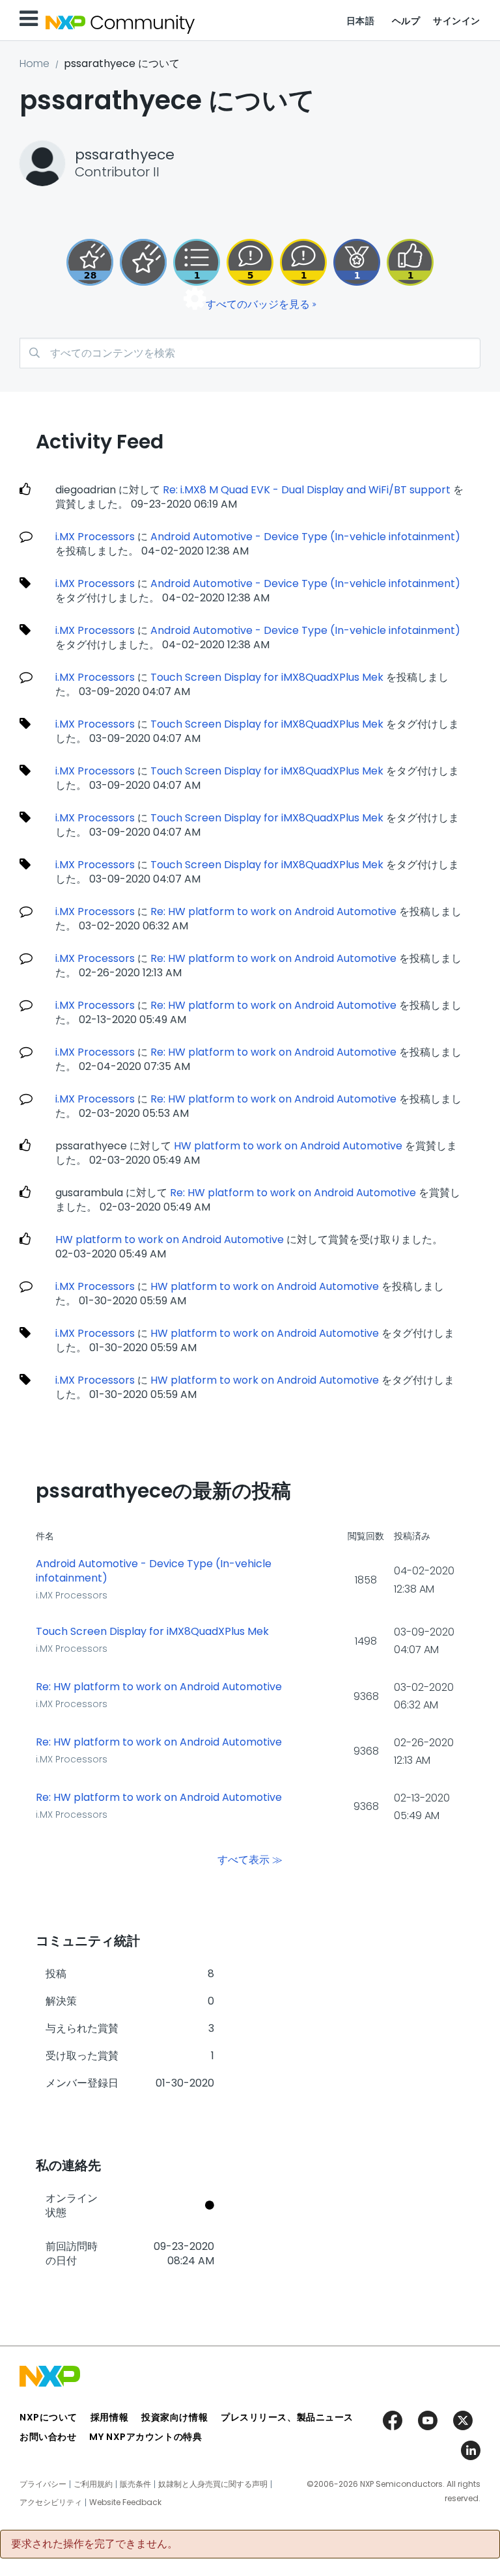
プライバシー (43, 2484)
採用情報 (109, 2417)
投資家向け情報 (174, 2417)
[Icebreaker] (303, 262)
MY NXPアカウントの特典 (146, 2437)
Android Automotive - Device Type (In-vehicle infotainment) (305, 537)
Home (35, 63)
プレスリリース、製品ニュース (287, 2417)
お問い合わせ (48, 2437)
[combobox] (250, 353)
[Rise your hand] (197, 262)
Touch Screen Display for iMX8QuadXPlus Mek (267, 677)
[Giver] (410, 262)
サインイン (457, 21)
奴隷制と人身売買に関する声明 (213, 2484)
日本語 (361, 21)
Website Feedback (125, 2502)
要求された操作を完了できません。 (94, 2544)
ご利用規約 (93, 2484)
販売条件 (135, 2484)
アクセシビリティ (51, 2502)
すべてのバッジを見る (258, 304)
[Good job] (357, 262)
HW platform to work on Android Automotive (288, 1146)
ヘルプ (406, 21)
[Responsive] (250, 262)
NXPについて (49, 2417)
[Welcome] (143, 262)
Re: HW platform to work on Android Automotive (273, 911)
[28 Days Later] (90, 262)
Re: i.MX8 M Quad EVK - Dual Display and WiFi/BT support (307, 490)
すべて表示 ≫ (250, 1859)
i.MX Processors (95, 537)
